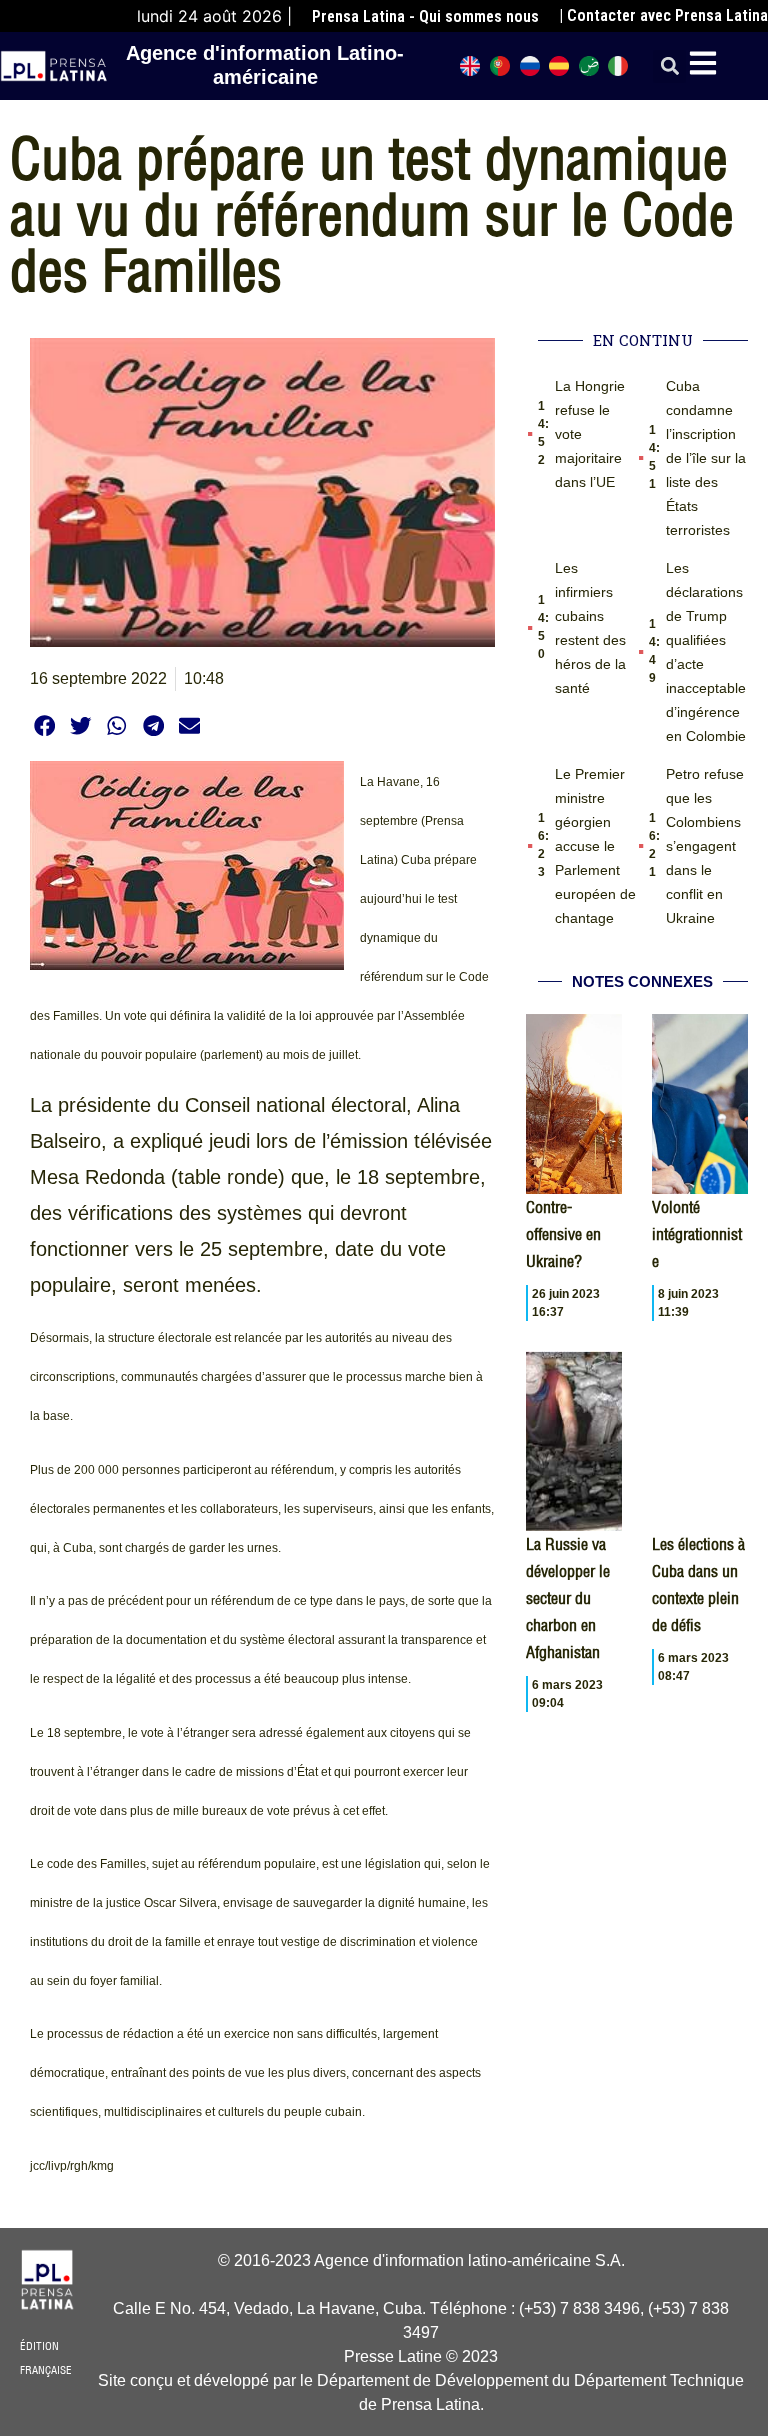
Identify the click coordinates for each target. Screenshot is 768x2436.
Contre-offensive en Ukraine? (563, 1234)
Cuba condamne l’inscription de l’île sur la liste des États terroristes (706, 458)
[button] (669, 66)
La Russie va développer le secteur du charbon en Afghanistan (568, 1598)
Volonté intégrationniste (697, 1234)
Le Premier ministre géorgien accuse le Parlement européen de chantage (595, 846)
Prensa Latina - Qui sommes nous (425, 16)
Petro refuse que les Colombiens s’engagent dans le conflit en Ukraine (705, 846)
